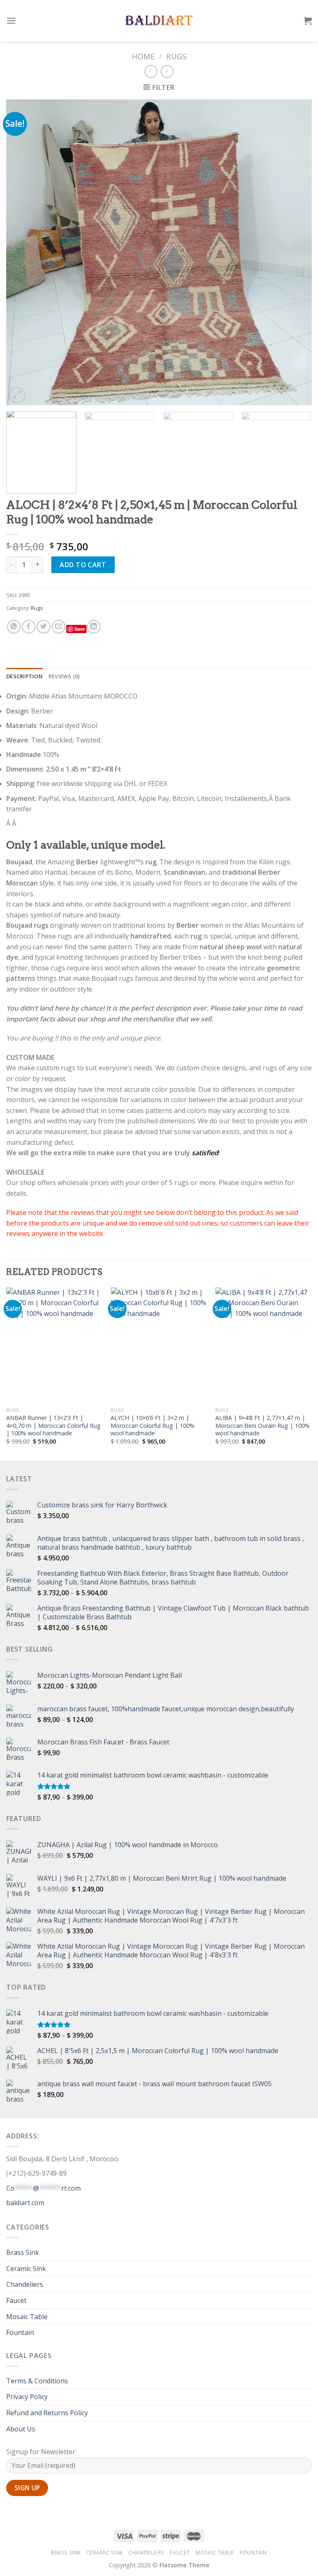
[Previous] (23, 252)
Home (143, 56)
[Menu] (11, 21)
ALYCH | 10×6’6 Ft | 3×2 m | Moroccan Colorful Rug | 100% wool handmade (153, 1426)
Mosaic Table (27, 2317)
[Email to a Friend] (59, 627)
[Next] (295, 252)
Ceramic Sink (26, 2269)
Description (24, 676)
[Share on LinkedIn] (94, 627)
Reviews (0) (64, 676)
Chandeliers (25, 2284)
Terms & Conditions (37, 2381)
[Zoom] (17, 395)
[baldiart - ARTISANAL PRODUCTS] (159, 21)
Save (80, 629)
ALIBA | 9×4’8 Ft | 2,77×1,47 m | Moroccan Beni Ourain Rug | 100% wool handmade (263, 1426)
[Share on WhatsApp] (14, 627)
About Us (21, 2429)
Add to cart (83, 565)
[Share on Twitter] (44, 627)
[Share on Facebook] (29, 627)
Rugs (176, 56)
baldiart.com (25, 2203)
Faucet (16, 2300)
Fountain (20, 2332)
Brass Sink (23, 2252)
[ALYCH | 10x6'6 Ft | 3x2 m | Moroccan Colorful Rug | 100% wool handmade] (159, 1345)
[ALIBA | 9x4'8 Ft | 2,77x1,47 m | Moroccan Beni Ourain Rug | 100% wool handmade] (264, 1345)
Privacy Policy (27, 2397)
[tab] (24, 676)
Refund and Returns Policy (47, 2413)
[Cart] (308, 21)
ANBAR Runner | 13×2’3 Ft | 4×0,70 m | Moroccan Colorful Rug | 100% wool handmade (53, 1426)
